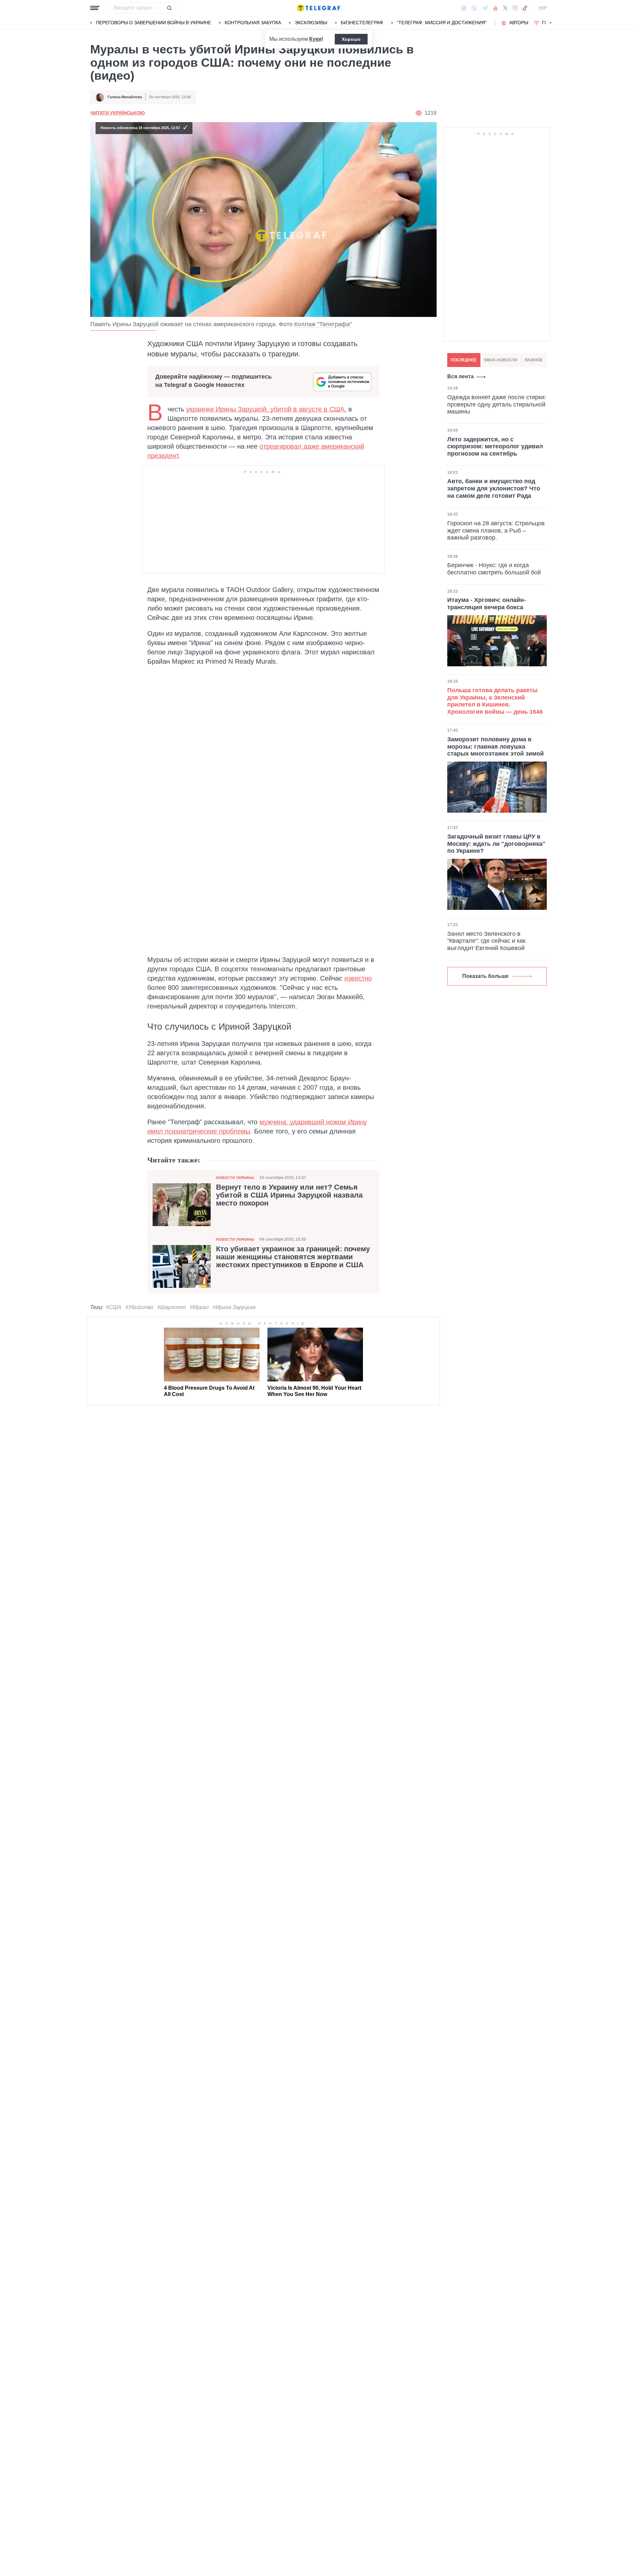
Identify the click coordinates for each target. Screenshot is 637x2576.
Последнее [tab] (464, 360)
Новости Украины (235, 1178)
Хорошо (351, 39)
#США (114, 1307)
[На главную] (318, 8)
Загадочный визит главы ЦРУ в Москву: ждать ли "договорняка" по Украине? (496, 844)
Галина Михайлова (125, 97)
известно (358, 978)
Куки (315, 39)
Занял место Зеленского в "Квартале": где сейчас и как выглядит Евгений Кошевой (486, 941)
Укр (542, 8)
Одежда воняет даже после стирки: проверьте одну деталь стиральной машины (497, 404)
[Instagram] (515, 8)
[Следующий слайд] (551, 23)
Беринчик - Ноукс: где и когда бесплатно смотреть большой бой (494, 569)
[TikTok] (525, 8)
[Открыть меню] (95, 8)
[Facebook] (464, 8)
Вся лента (460, 376)
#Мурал (199, 1307)
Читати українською (117, 113)
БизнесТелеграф (362, 23)
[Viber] (474, 8)
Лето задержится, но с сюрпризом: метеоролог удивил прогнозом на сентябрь (495, 446)
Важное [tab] (534, 360)
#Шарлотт (172, 1307)
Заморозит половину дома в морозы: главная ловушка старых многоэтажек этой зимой (495, 746)
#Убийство (139, 1307)
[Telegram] (485, 8)
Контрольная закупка (253, 23)
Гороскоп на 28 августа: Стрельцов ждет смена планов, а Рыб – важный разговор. (496, 530)
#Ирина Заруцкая (234, 1307)
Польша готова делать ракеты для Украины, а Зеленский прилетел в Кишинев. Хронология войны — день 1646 (495, 701)
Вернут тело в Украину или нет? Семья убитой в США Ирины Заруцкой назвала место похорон (289, 1195)
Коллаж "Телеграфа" (323, 324)
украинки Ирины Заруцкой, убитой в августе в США (265, 409)
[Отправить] (169, 8)
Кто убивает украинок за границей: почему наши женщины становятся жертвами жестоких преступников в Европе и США (293, 1257)
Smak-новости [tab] (500, 360)
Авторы (519, 23)
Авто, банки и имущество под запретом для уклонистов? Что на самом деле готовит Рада (494, 489)
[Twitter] (505, 8)
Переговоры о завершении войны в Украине (153, 23)
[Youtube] (495, 8)
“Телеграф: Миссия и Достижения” (442, 23)
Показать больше (485, 976)
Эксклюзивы (311, 23)
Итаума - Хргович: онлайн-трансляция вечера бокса (487, 604)
